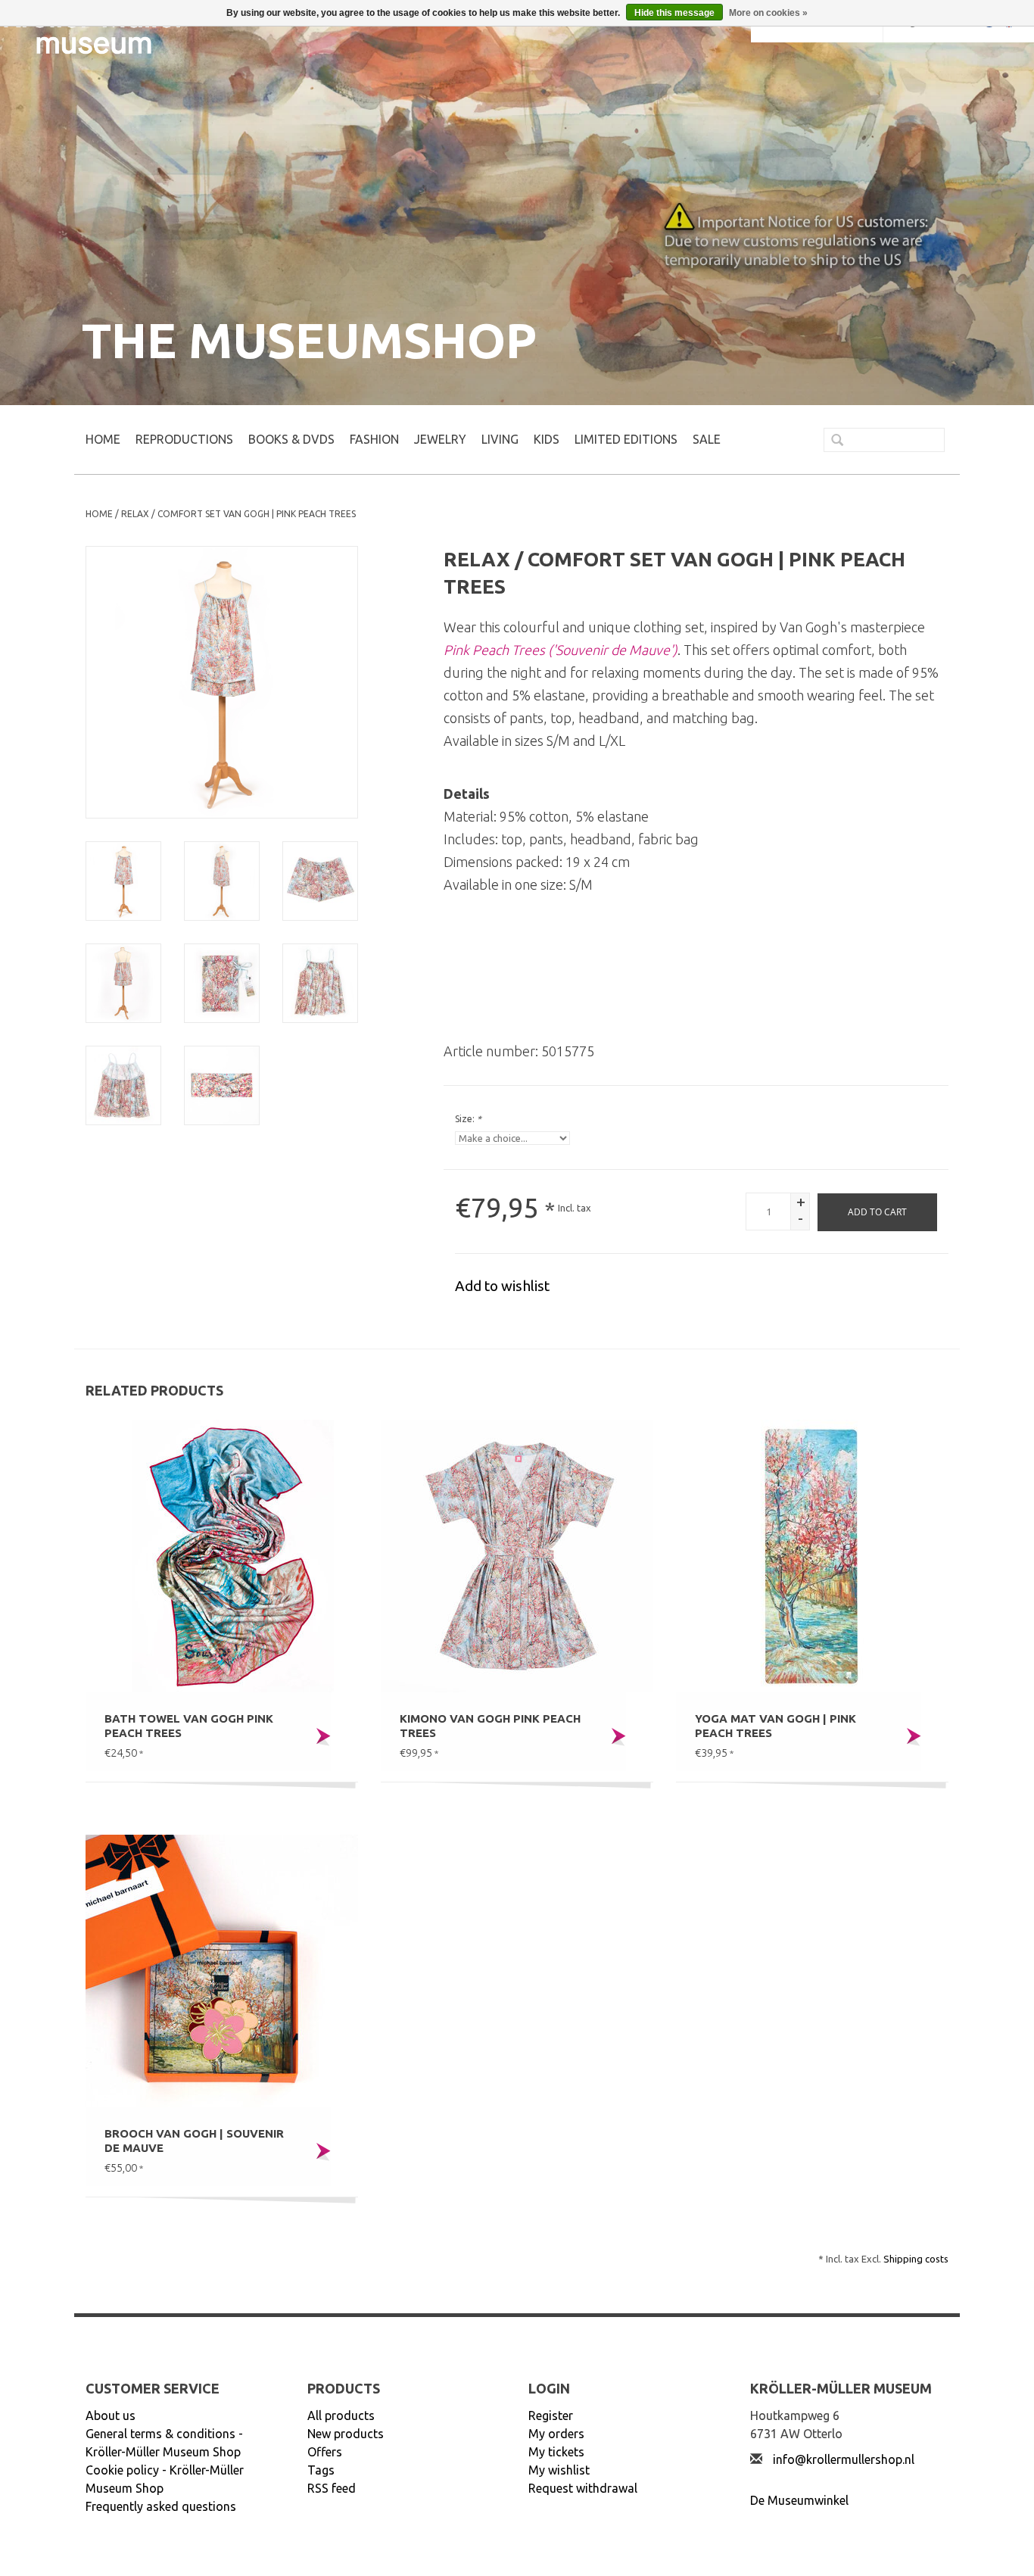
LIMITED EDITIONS (626, 439)
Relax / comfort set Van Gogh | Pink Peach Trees (238, 514)
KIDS (547, 439)
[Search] (831, 441)
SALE (707, 439)
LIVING (500, 439)
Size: (468, 1119)
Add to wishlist (502, 1286)
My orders (556, 2434)
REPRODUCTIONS (184, 439)
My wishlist (559, 2470)
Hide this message (674, 13)
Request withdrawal (583, 2488)
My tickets (556, 2452)
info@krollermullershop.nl (844, 2459)
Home (103, 439)
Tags (321, 2470)
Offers (325, 2452)
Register (551, 2415)
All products (341, 2415)
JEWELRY (440, 439)
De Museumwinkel (799, 2500)
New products (346, 2434)
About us (111, 2415)
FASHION (374, 439)
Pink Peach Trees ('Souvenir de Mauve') (561, 650)
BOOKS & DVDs (291, 439)
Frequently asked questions (161, 2506)
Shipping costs (916, 2259)
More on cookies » (768, 13)
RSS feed (332, 2488)
